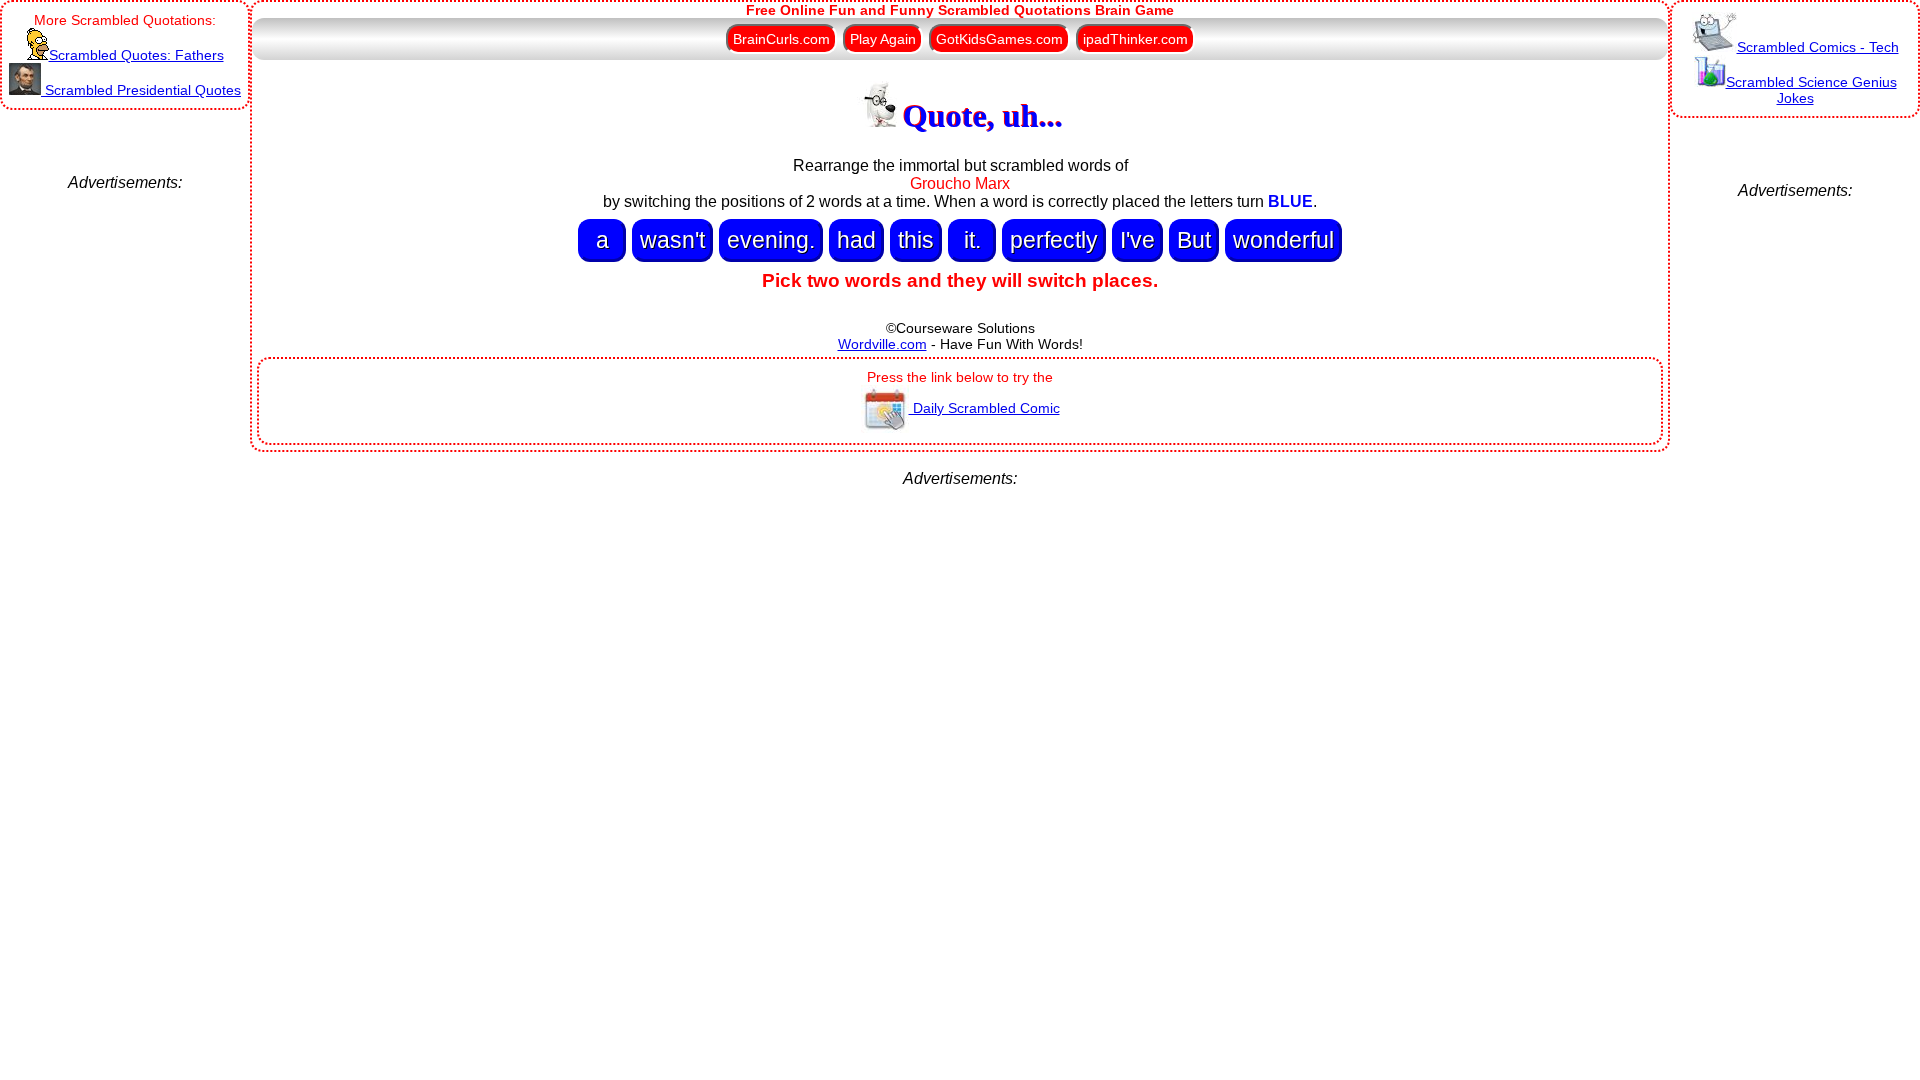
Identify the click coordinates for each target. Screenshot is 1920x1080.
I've (1137, 240)
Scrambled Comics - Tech (1818, 47)
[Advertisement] (125, 492)
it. (972, 240)
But (1194, 240)
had (856, 240)
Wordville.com (882, 344)
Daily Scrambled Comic (984, 408)
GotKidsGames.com (999, 39)
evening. (771, 240)
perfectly (1054, 240)
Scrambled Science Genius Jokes (1811, 90)
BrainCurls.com (781, 39)
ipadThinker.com (1135, 39)
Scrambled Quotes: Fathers (136, 55)
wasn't (672, 240)
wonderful (1283, 240)
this (916, 240)
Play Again (883, 39)
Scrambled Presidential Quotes (141, 90)
